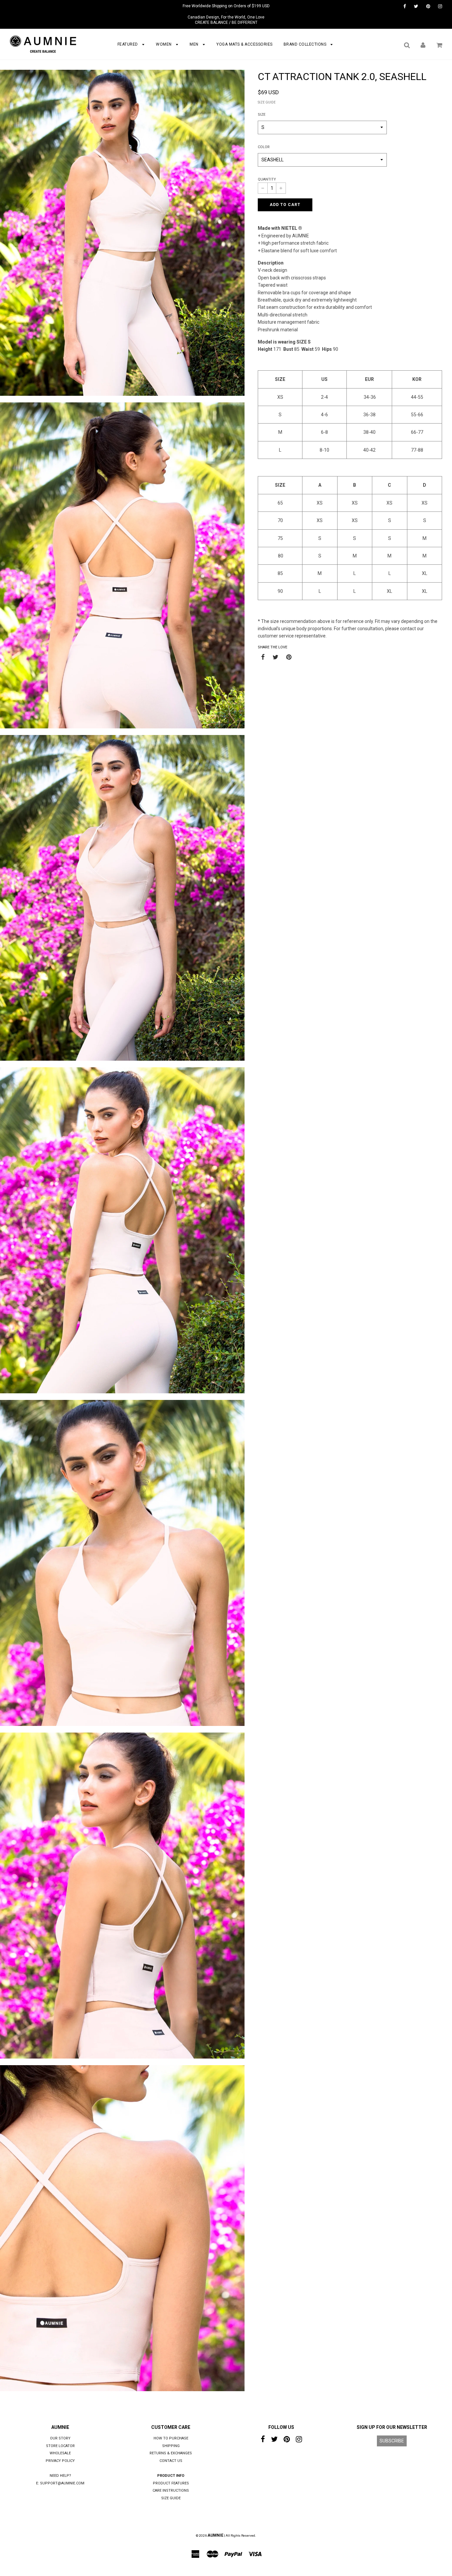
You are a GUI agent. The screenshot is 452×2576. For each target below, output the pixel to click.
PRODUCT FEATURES (171, 2483)
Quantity (267, 179)
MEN (195, 44)
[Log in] (423, 45)
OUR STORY (60, 2438)
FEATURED (128, 44)
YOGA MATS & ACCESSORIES (245, 44)
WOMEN (164, 44)
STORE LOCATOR (60, 2446)
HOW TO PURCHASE (171, 2438)
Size (262, 115)
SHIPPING (171, 2446)
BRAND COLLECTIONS (306, 44)
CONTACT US (171, 2461)
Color (264, 147)
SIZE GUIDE (267, 102)
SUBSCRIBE (392, 2441)
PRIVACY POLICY (60, 2461)
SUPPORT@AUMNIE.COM (62, 2483)
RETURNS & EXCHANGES (171, 2453)
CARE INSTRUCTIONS (171, 2491)
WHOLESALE (60, 2453)
